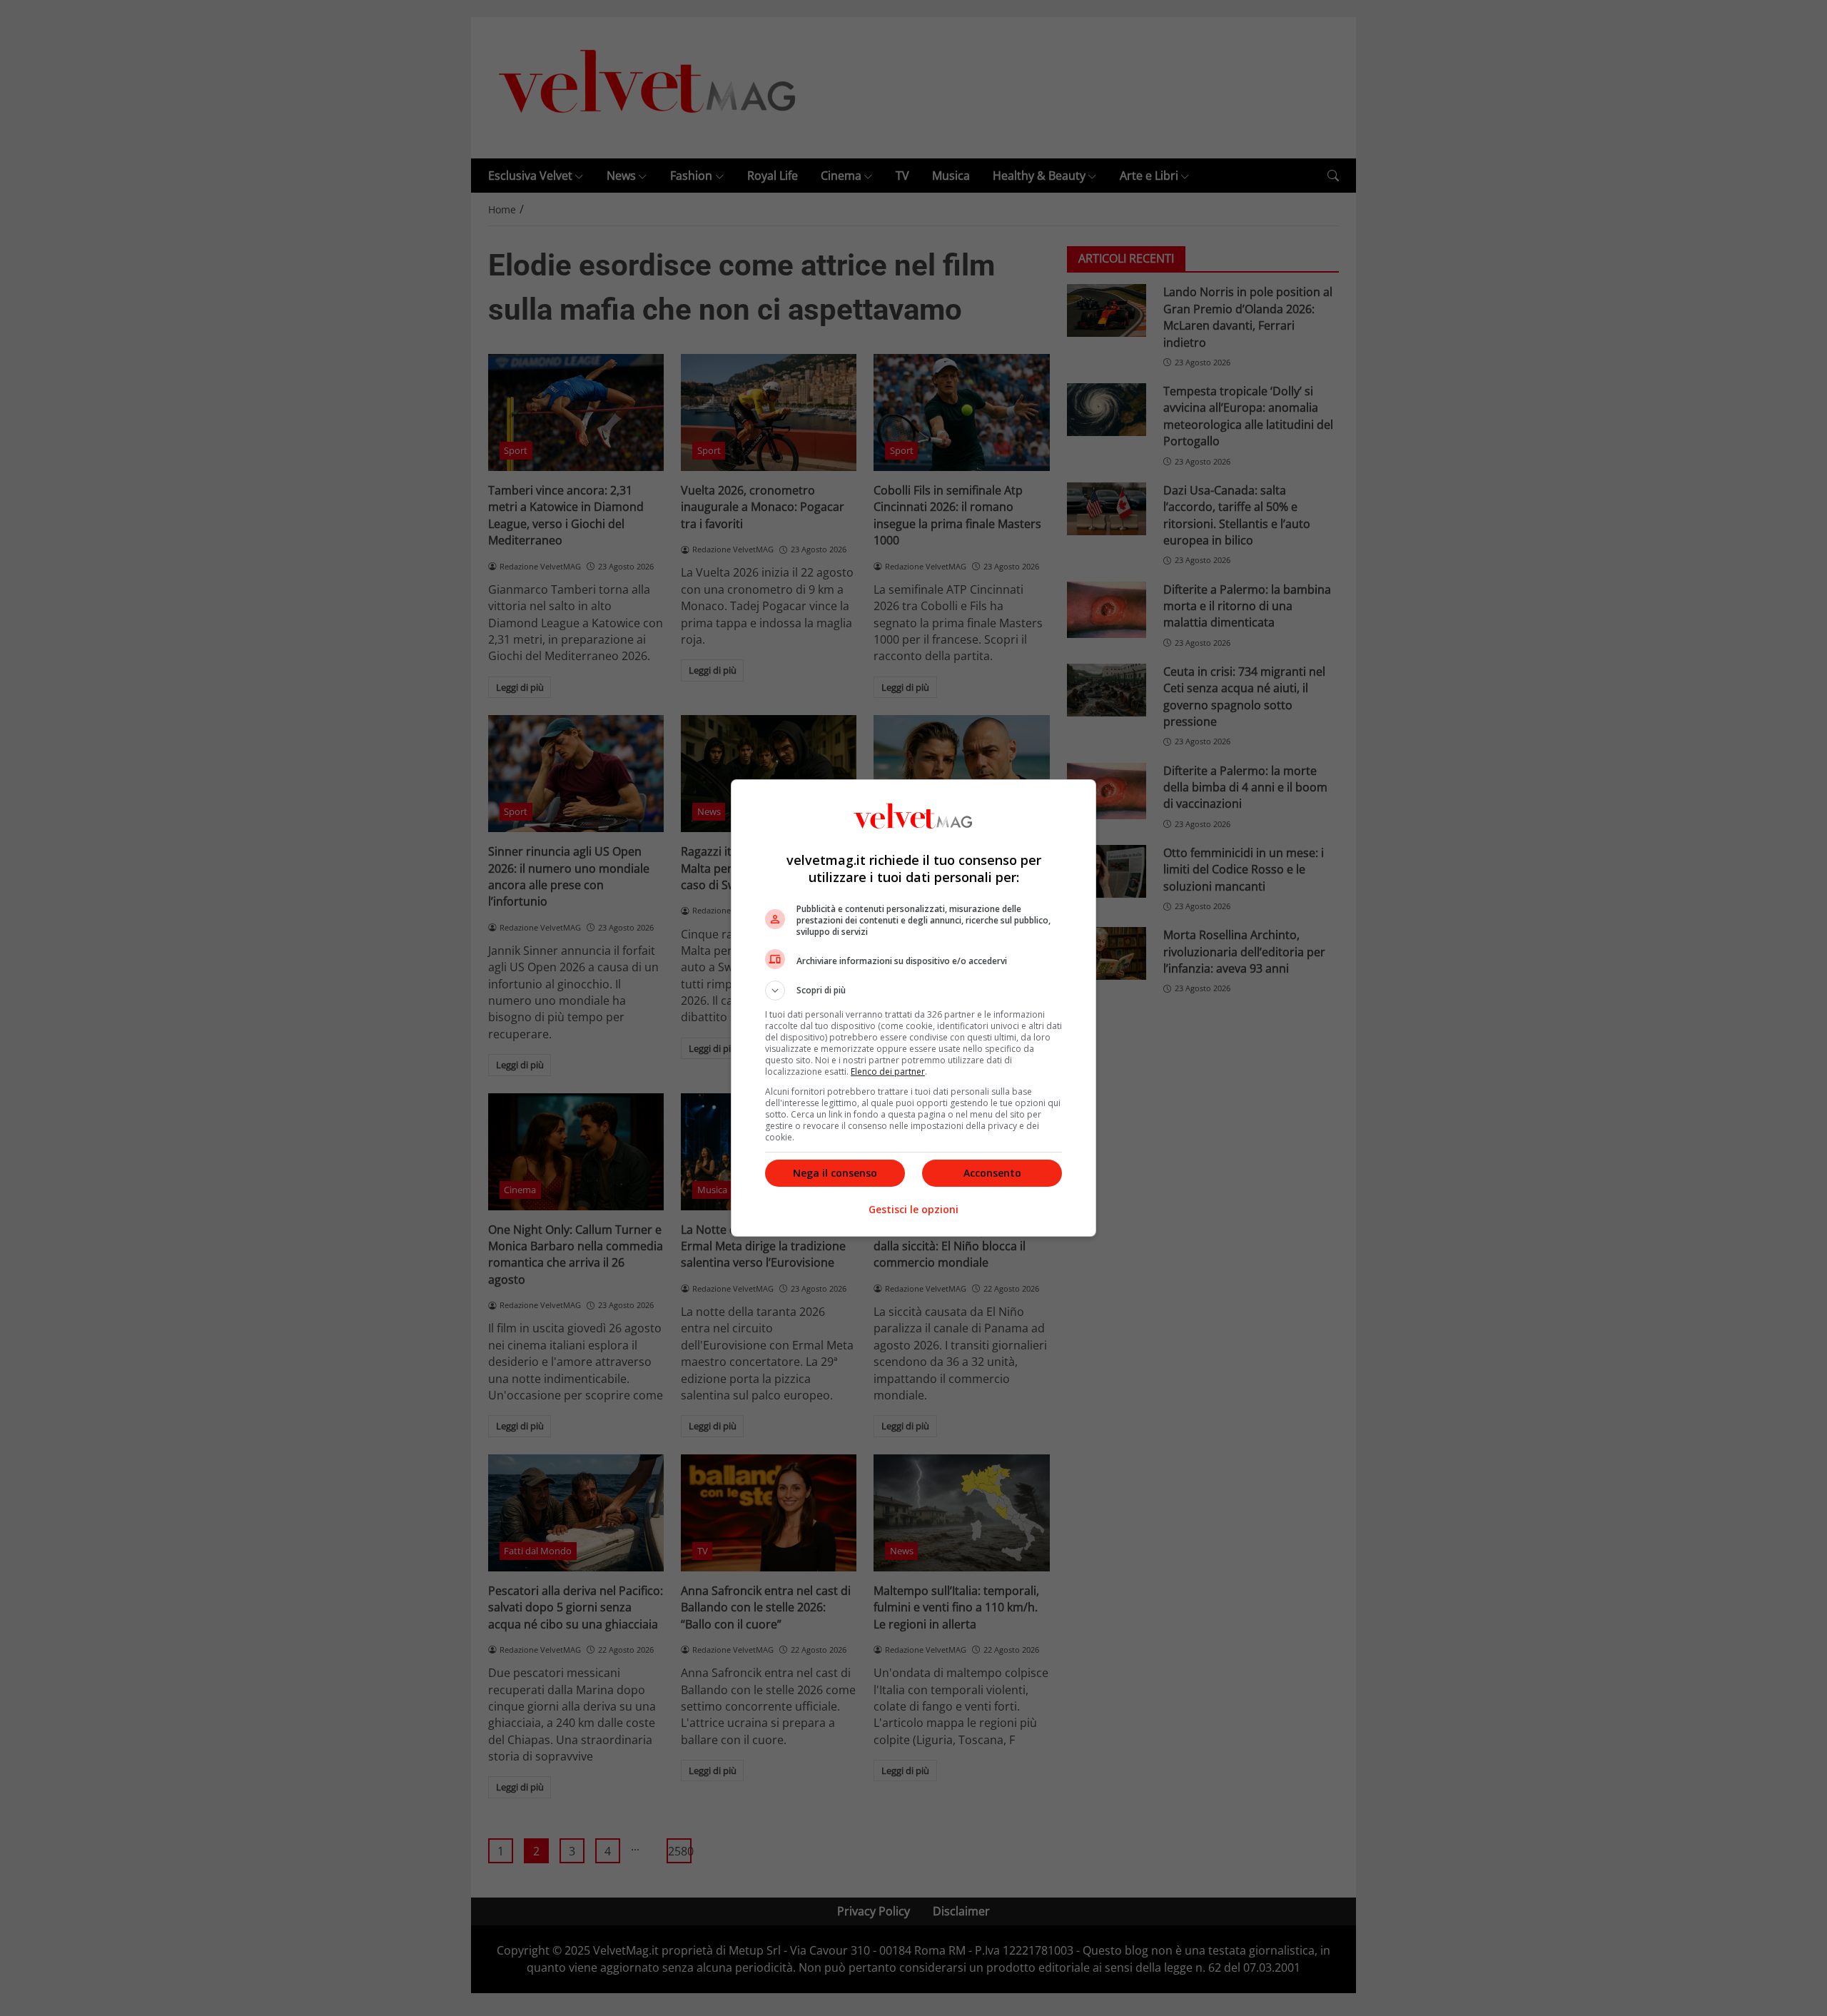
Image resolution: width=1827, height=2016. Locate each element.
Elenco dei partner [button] (888, 1072)
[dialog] (913, 1008)
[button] (913, 991)
